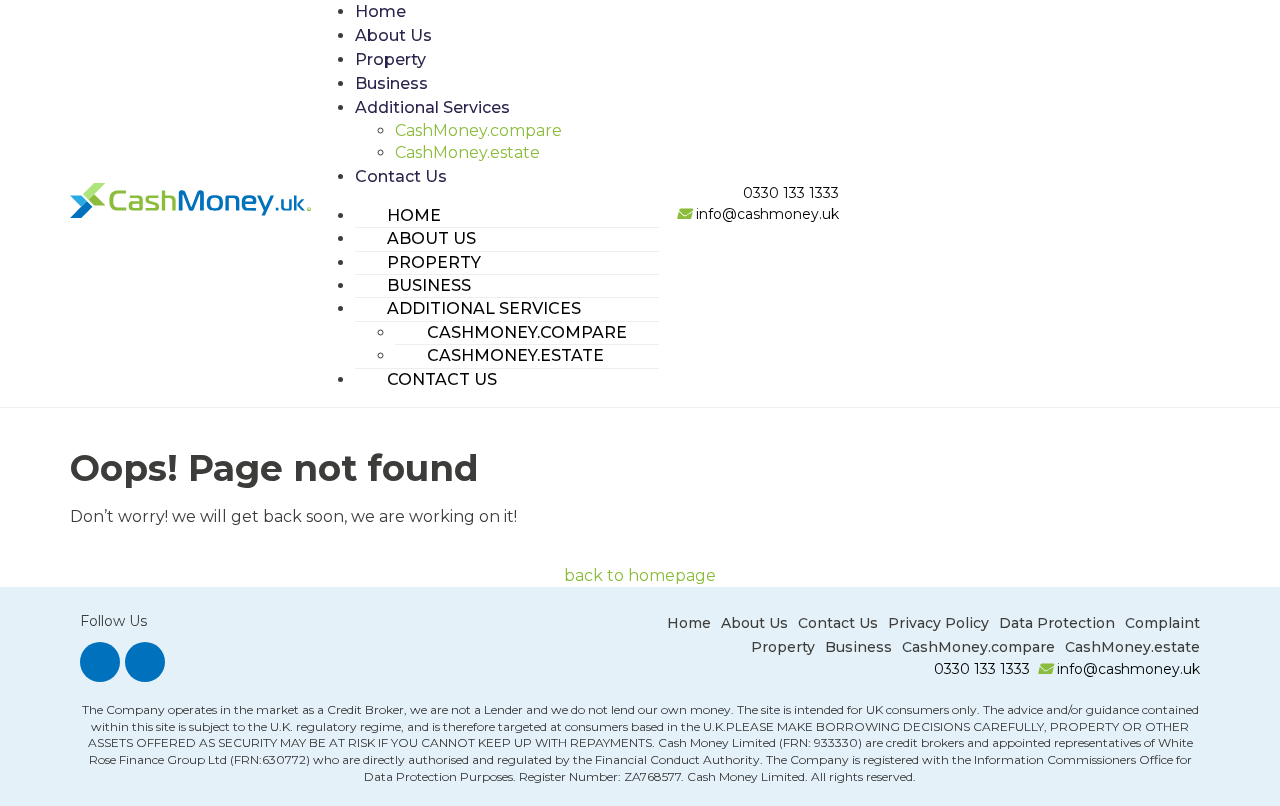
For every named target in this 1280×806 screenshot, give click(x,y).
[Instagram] (100, 662)
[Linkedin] (145, 662)
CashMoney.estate (467, 152)
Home (380, 11)
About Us (393, 35)
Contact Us (401, 176)
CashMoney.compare (478, 130)
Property (390, 59)
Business (391, 83)
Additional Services (432, 107)
